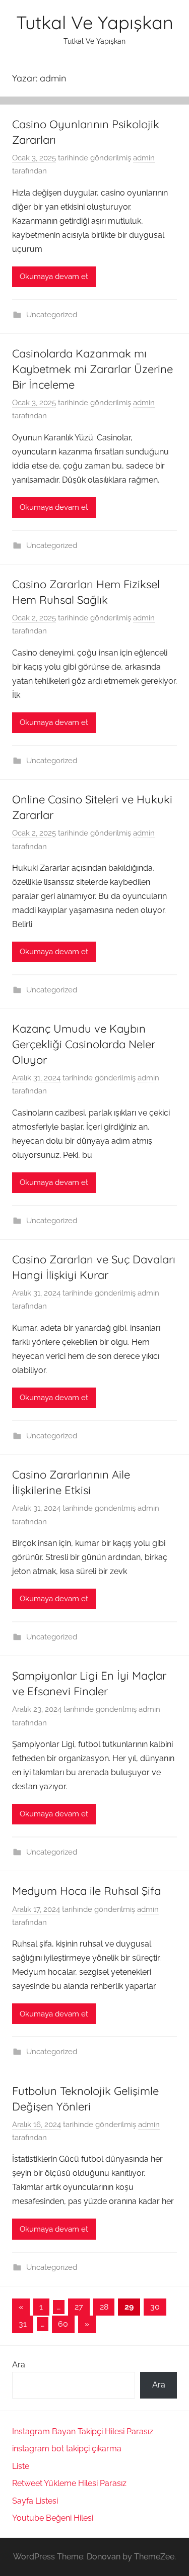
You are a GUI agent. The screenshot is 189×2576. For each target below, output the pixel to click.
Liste (21, 2466)
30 (155, 2307)
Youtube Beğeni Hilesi (53, 2518)
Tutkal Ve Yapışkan (95, 22)
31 (23, 2324)
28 (104, 2307)
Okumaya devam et (54, 277)
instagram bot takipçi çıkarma (67, 2449)
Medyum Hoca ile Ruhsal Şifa (86, 1891)
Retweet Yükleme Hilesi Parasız (69, 2483)
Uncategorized (52, 315)
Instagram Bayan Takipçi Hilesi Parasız (83, 2431)
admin (144, 158)
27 (79, 2307)
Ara (19, 2365)
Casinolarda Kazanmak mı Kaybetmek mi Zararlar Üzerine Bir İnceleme (92, 369)
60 (63, 2324)
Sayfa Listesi (35, 2501)
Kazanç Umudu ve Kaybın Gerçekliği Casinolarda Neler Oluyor (84, 1044)
